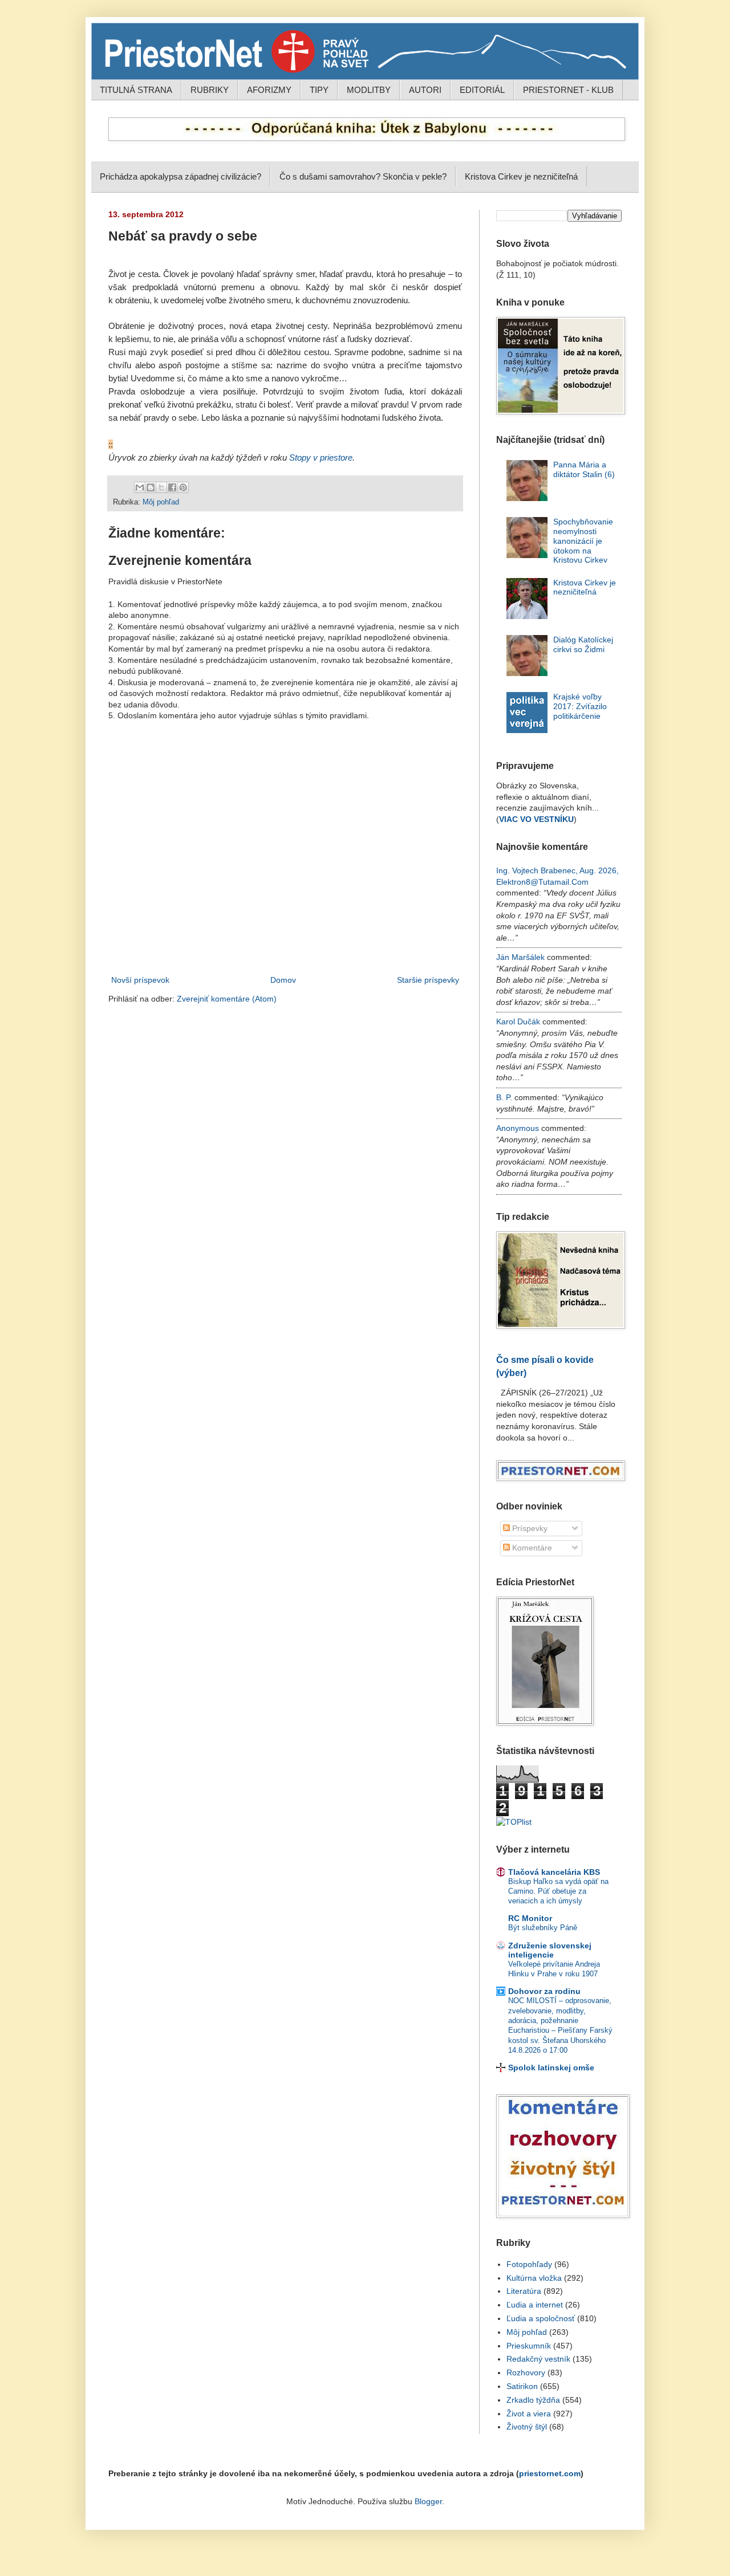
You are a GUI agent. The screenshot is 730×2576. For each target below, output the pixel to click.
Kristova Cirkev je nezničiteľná (521, 176)
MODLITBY (369, 90)
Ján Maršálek (520, 957)
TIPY (319, 90)
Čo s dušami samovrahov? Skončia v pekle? (363, 176)
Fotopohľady (529, 2264)
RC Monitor (530, 1918)
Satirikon (522, 2386)
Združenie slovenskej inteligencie (550, 1950)
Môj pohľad (161, 502)
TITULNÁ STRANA (136, 90)
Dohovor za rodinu (544, 1991)
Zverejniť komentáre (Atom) (227, 999)
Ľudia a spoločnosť (541, 2318)
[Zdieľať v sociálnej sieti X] (161, 487)
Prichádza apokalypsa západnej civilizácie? (181, 176)
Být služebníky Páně (543, 1928)
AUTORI (425, 90)
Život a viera (529, 2414)
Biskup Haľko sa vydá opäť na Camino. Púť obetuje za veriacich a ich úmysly (558, 1891)
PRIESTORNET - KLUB (568, 90)
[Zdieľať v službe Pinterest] (183, 487)
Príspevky (529, 1528)
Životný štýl (527, 2427)
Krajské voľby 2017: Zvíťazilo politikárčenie (580, 706)
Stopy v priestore (321, 457)
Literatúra (524, 2291)
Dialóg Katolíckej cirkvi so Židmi (583, 644)
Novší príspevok (140, 980)
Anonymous (518, 1128)
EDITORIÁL (482, 90)
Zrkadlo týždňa (533, 2400)
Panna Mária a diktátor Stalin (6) (584, 469)
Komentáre (531, 1548)
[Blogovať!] (151, 487)
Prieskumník (529, 2346)
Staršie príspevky (428, 980)
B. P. (504, 1097)
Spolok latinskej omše (551, 2068)
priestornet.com (550, 2473)
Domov (283, 980)
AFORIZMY (269, 90)
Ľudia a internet (535, 2305)
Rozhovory (526, 2372)
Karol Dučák (518, 1022)
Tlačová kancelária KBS (554, 1872)
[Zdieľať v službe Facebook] (172, 487)
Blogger (428, 2501)
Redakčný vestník (538, 2359)
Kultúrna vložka (534, 2278)
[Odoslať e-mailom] (140, 487)
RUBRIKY (210, 90)
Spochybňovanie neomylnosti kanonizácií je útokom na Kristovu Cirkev (583, 541)
